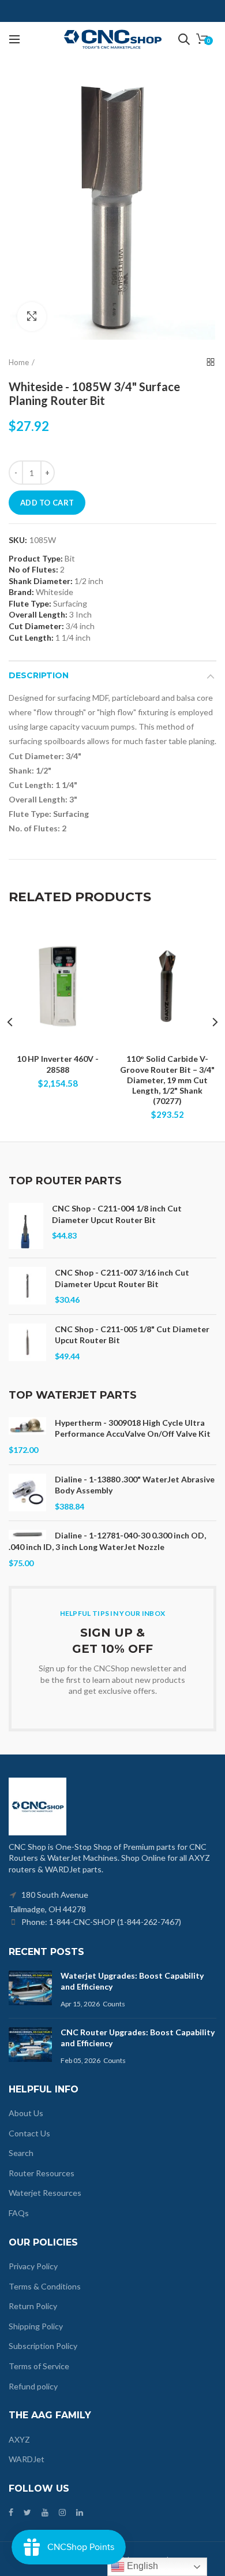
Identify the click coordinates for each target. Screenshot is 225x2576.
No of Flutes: (33, 569)
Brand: (21, 592)
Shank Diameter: (41, 581)
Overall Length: (38, 614)
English (141, 2566)
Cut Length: (31, 638)
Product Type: (36, 559)
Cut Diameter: (36, 626)
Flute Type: (30, 603)
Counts (114, 2004)
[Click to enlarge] (32, 317)
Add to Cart (47, 503)
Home (19, 362)
